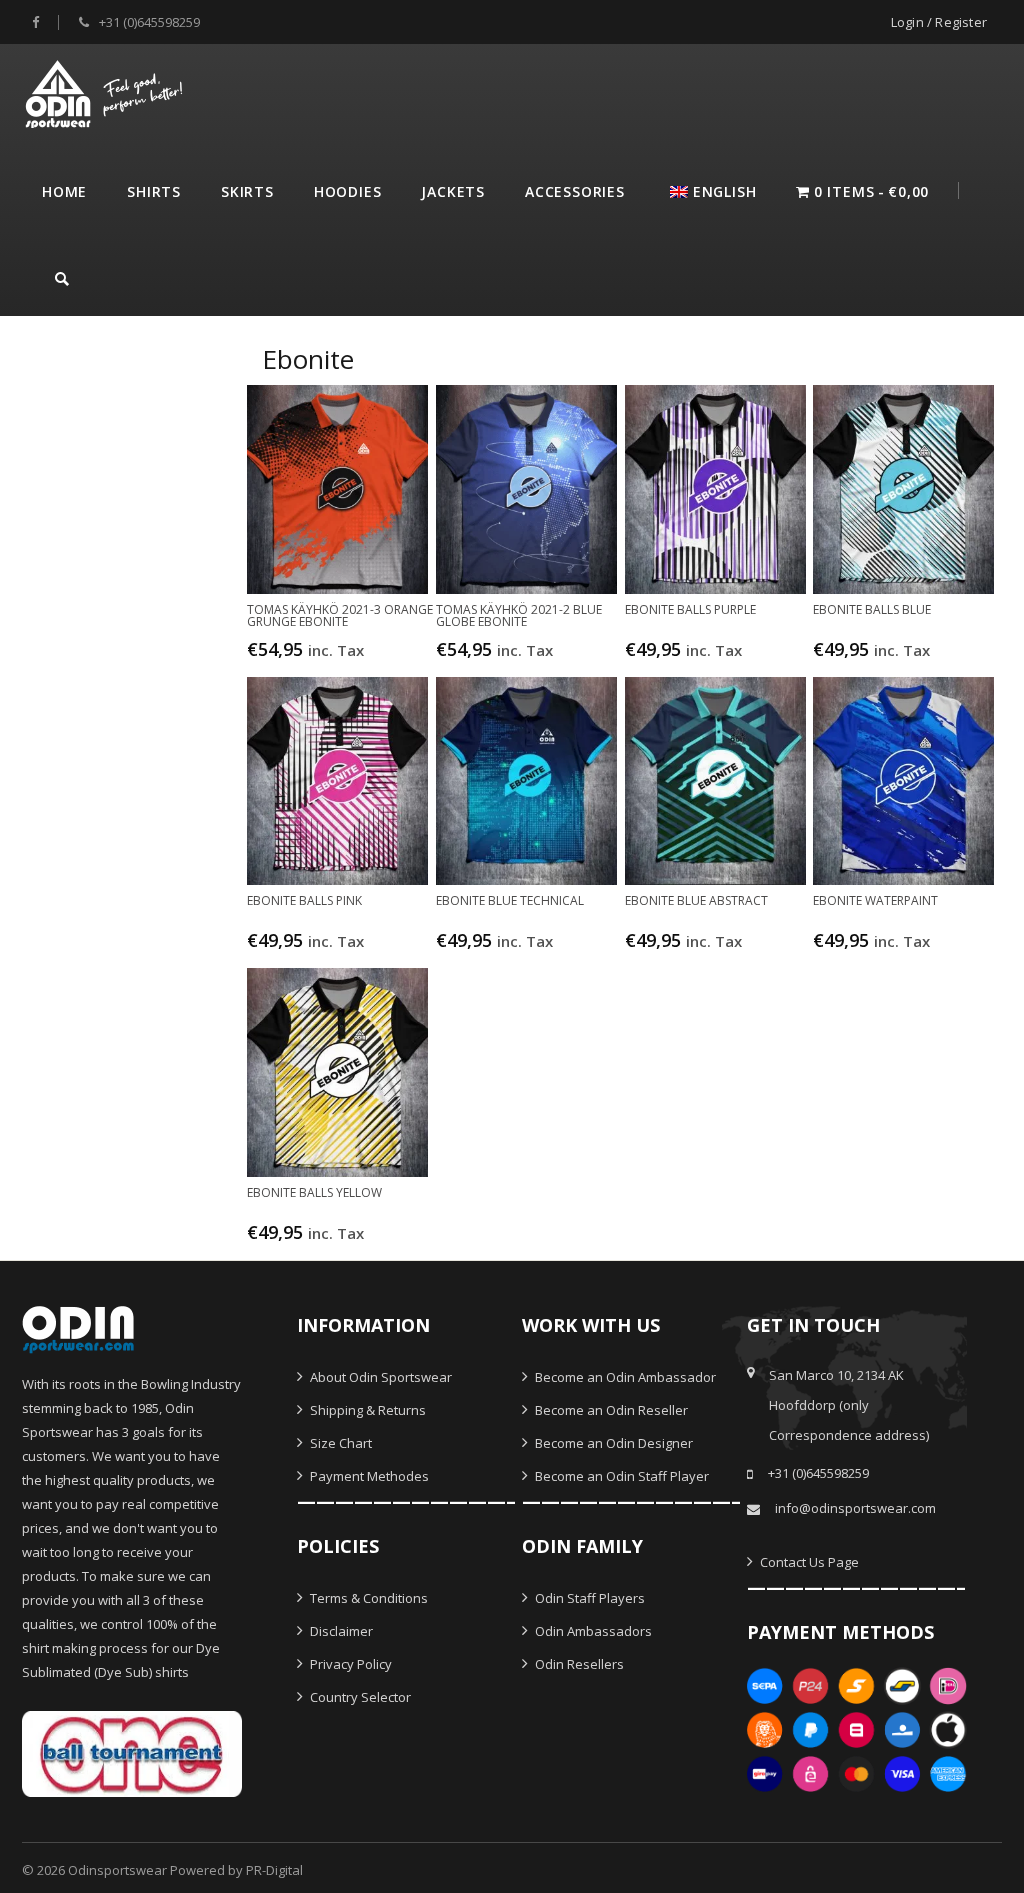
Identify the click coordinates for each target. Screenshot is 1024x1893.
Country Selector (359, 1697)
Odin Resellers (578, 1664)
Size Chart (339, 1443)
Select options (339, 659)
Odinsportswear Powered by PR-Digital (185, 1870)
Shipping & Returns (366, 1410)
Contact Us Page (808, 1562)
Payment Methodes (368, 1476)
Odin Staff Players (588, 1598)
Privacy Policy (349, 1664)
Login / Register (939, 22)
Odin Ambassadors (592, 1631)
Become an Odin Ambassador (624, 1377)
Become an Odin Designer (612, 1443)
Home (64, 191)
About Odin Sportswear (379, 1377)
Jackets (453, 191)
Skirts (247, 191)
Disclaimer (340, 1631)
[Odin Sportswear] (106, 91)
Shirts (154, 191)
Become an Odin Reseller (610, 1410)
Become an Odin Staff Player (620, 1476)
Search (62, 276)
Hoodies (348, 191)
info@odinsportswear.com (855, 1508)
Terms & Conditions (367, 1598)
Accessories (575, 191)
